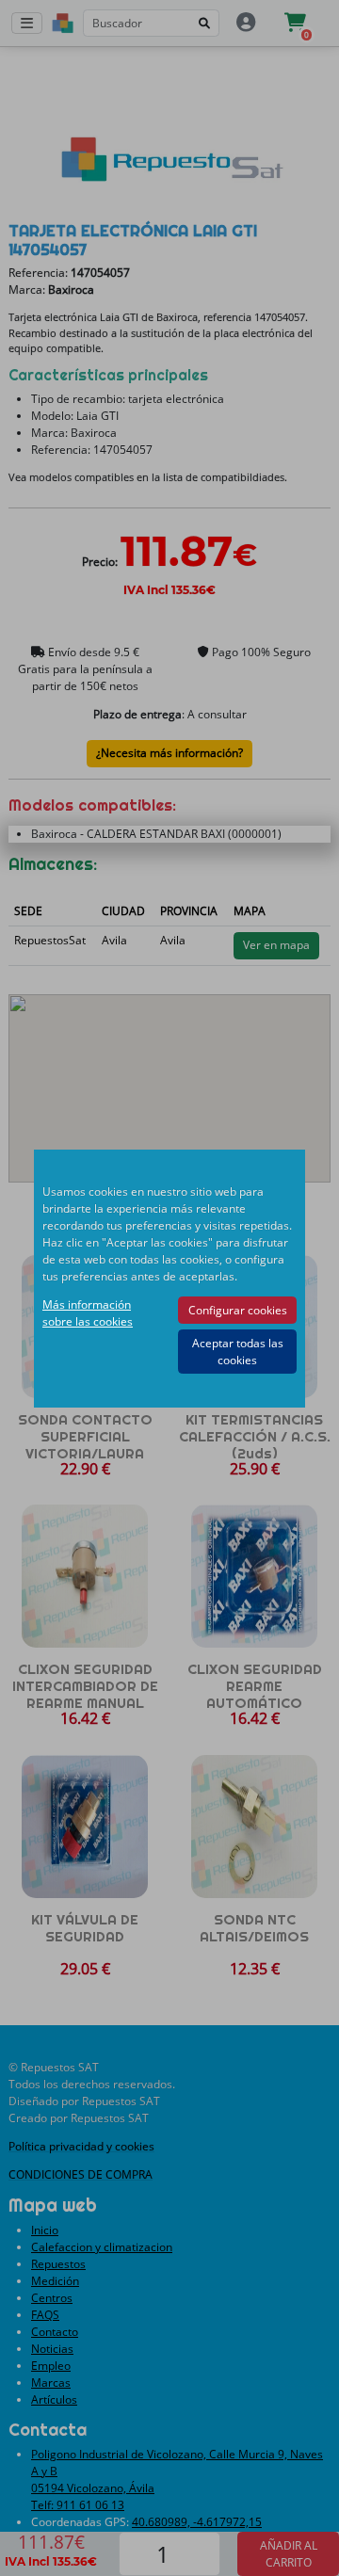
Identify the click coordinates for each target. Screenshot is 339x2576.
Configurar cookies (238, 1310)
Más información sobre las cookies (88, 1313)
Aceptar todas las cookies (238, 1352)
